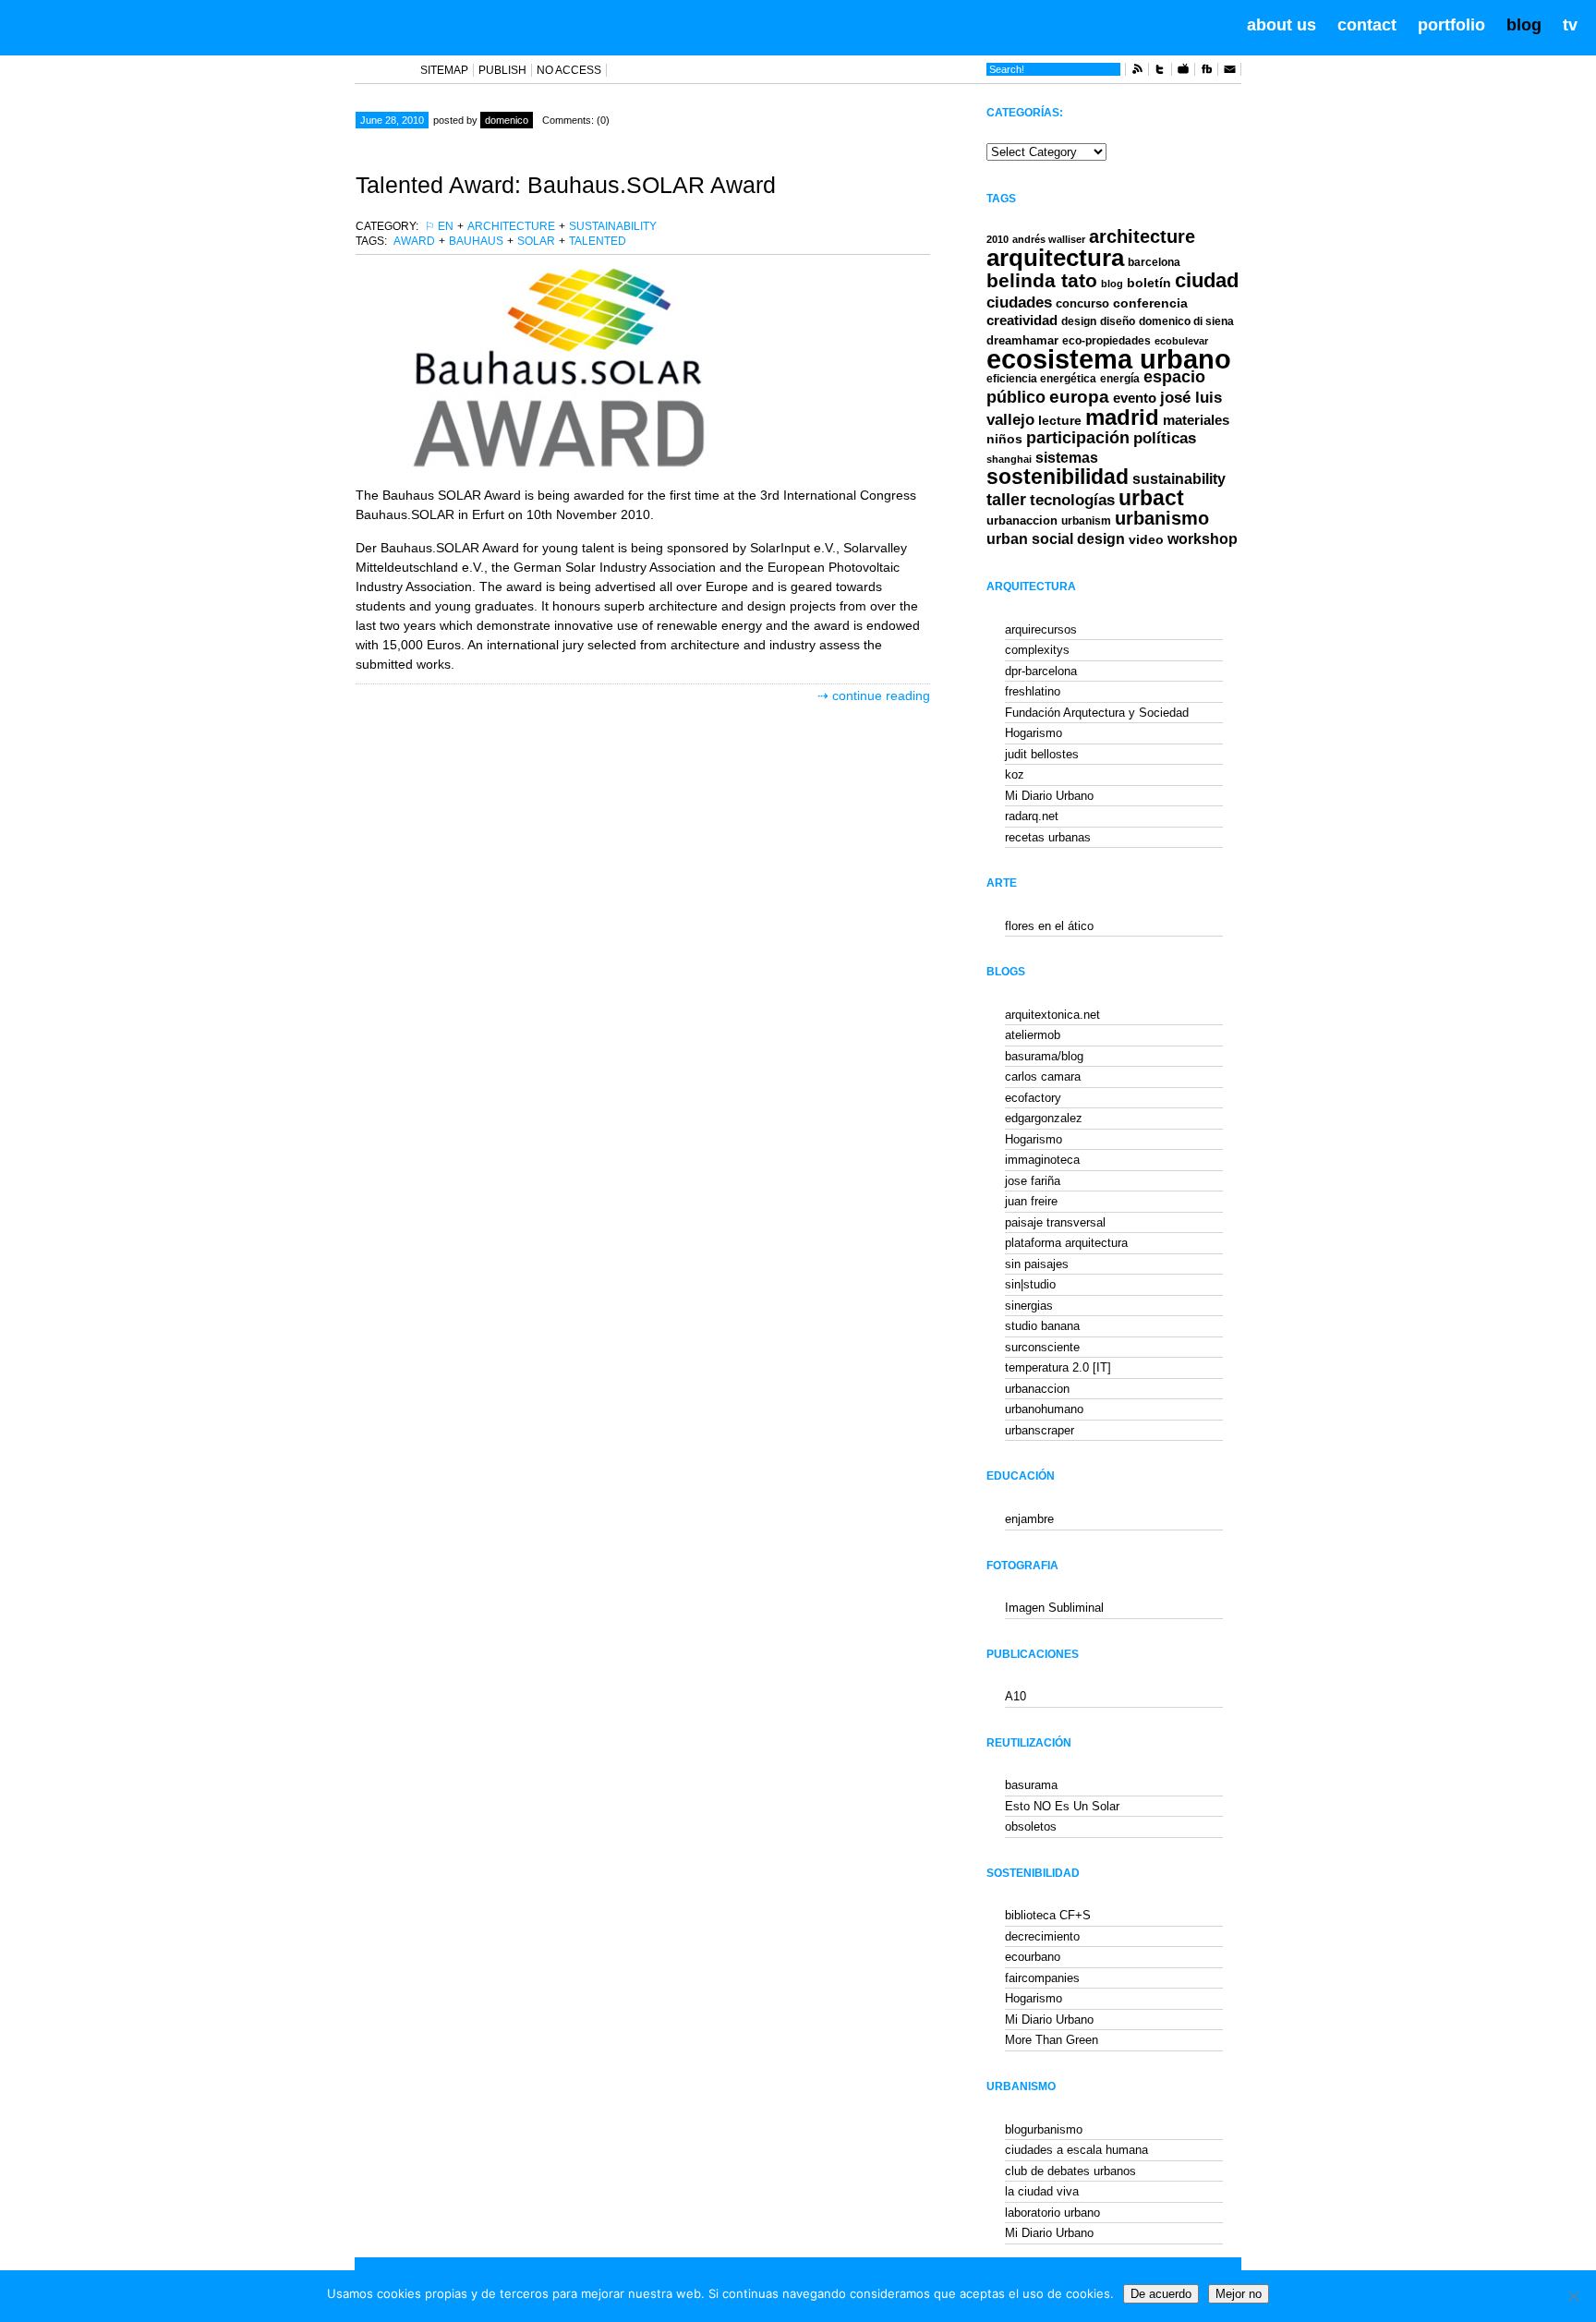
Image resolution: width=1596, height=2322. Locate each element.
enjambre (1029, 1519)
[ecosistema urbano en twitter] (1160, 72)
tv (1570, 25)
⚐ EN (439, 226)
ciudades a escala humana (1076, 2150)
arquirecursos (1041, 629)
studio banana (1042, 1326)
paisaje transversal (1055, 1222)
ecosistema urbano (1109, 359)
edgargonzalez (1044, 1118)
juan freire (1031, 1201)
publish (502, 70)
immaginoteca (1042, 1160)
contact (1367, 25)
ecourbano (1033, 1957)
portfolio (1451, 25)
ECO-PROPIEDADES (1106, 340)
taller (1006, 500)
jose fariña (1033, 1181)
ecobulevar (1181, 341)
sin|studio (1030, 1284)
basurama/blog (1044, 1056)
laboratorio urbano (1052, 2213)
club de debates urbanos (1070, 2171)
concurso (1082, 303)
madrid (1122, 417)
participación (1078, 438)
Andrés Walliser (1049, 239)
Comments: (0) (576, 120)
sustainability (613, 226)
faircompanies (1042, 1978)
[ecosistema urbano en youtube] (1183, 72)
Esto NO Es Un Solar (1062, 1806)
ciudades (1019, 302)
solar (536, 241)
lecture (1060, 420)
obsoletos (1031, 1826)
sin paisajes (1037, 1264)
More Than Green (1052, 2040)
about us (1282, 25)
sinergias (1029, 1306)
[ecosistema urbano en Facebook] (1206, 72)
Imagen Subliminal (1054, 1608)
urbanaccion (1022, 520)
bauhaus (476, 241)
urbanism (1086, 520)
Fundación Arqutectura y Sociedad (1097, 713)
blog (1524, 25)
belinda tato (1042, 280)
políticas (1165, 438)
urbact (1151, 498)
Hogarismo (1034, 733)
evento (1135, 398)
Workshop (1203, 538)
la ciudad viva (1042, 2191)
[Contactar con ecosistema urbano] (1229, 72)
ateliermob (1033, 1035)
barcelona (1154, 262)
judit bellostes (1042, 754)
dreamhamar (1022, 340)
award (414, 241)
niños (1004, 439)
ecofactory (1033, 1098)
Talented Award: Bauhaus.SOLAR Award (566, 185)
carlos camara (1043, 1076)
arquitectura (1055, 258)
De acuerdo (1161, 2294)
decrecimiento (1042, 1936)
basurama (1031, 1785)
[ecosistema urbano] (121, 26)
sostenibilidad (1058, 477)
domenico (507, 120)
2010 (997, 239)
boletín (1149, 283)
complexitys (1037, 650)
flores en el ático (1049, 926)
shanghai (1009, 459)
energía (1120, 379)
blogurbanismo (1044, 2129)
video (1146, 539)
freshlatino (1033, 691)
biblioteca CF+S (1048, 1915)
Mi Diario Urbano (1049, 796)
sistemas (1067, 458)
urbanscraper (1040, 1430)
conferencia (1150, 303)
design (1079, 321)
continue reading (881, 695)
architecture (511, 226)
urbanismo (1162, 518)
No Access (569, 70)
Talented (598, 241)
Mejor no (1239, 2294)
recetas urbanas (1048, 837)
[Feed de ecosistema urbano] (1137, 72)
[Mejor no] (1573, 2296)
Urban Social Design (1056, 539)
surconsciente (1042, 1347)
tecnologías (1072, 500)
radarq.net (1032, 816)
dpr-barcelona (1041, 671)
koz (1015, 774)
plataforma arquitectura (1066, 1243)
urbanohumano (1044, 1409)
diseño (1118, 321)
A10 (1016, 1696)
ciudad (1207, 280)
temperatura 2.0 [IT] (1058, 1367)
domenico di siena (1186, 321)
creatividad (1022, 320)
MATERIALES (1196, 420)
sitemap (444, 70)
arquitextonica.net (1052, 1015)
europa (1079, 397)
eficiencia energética (1041, 379)
